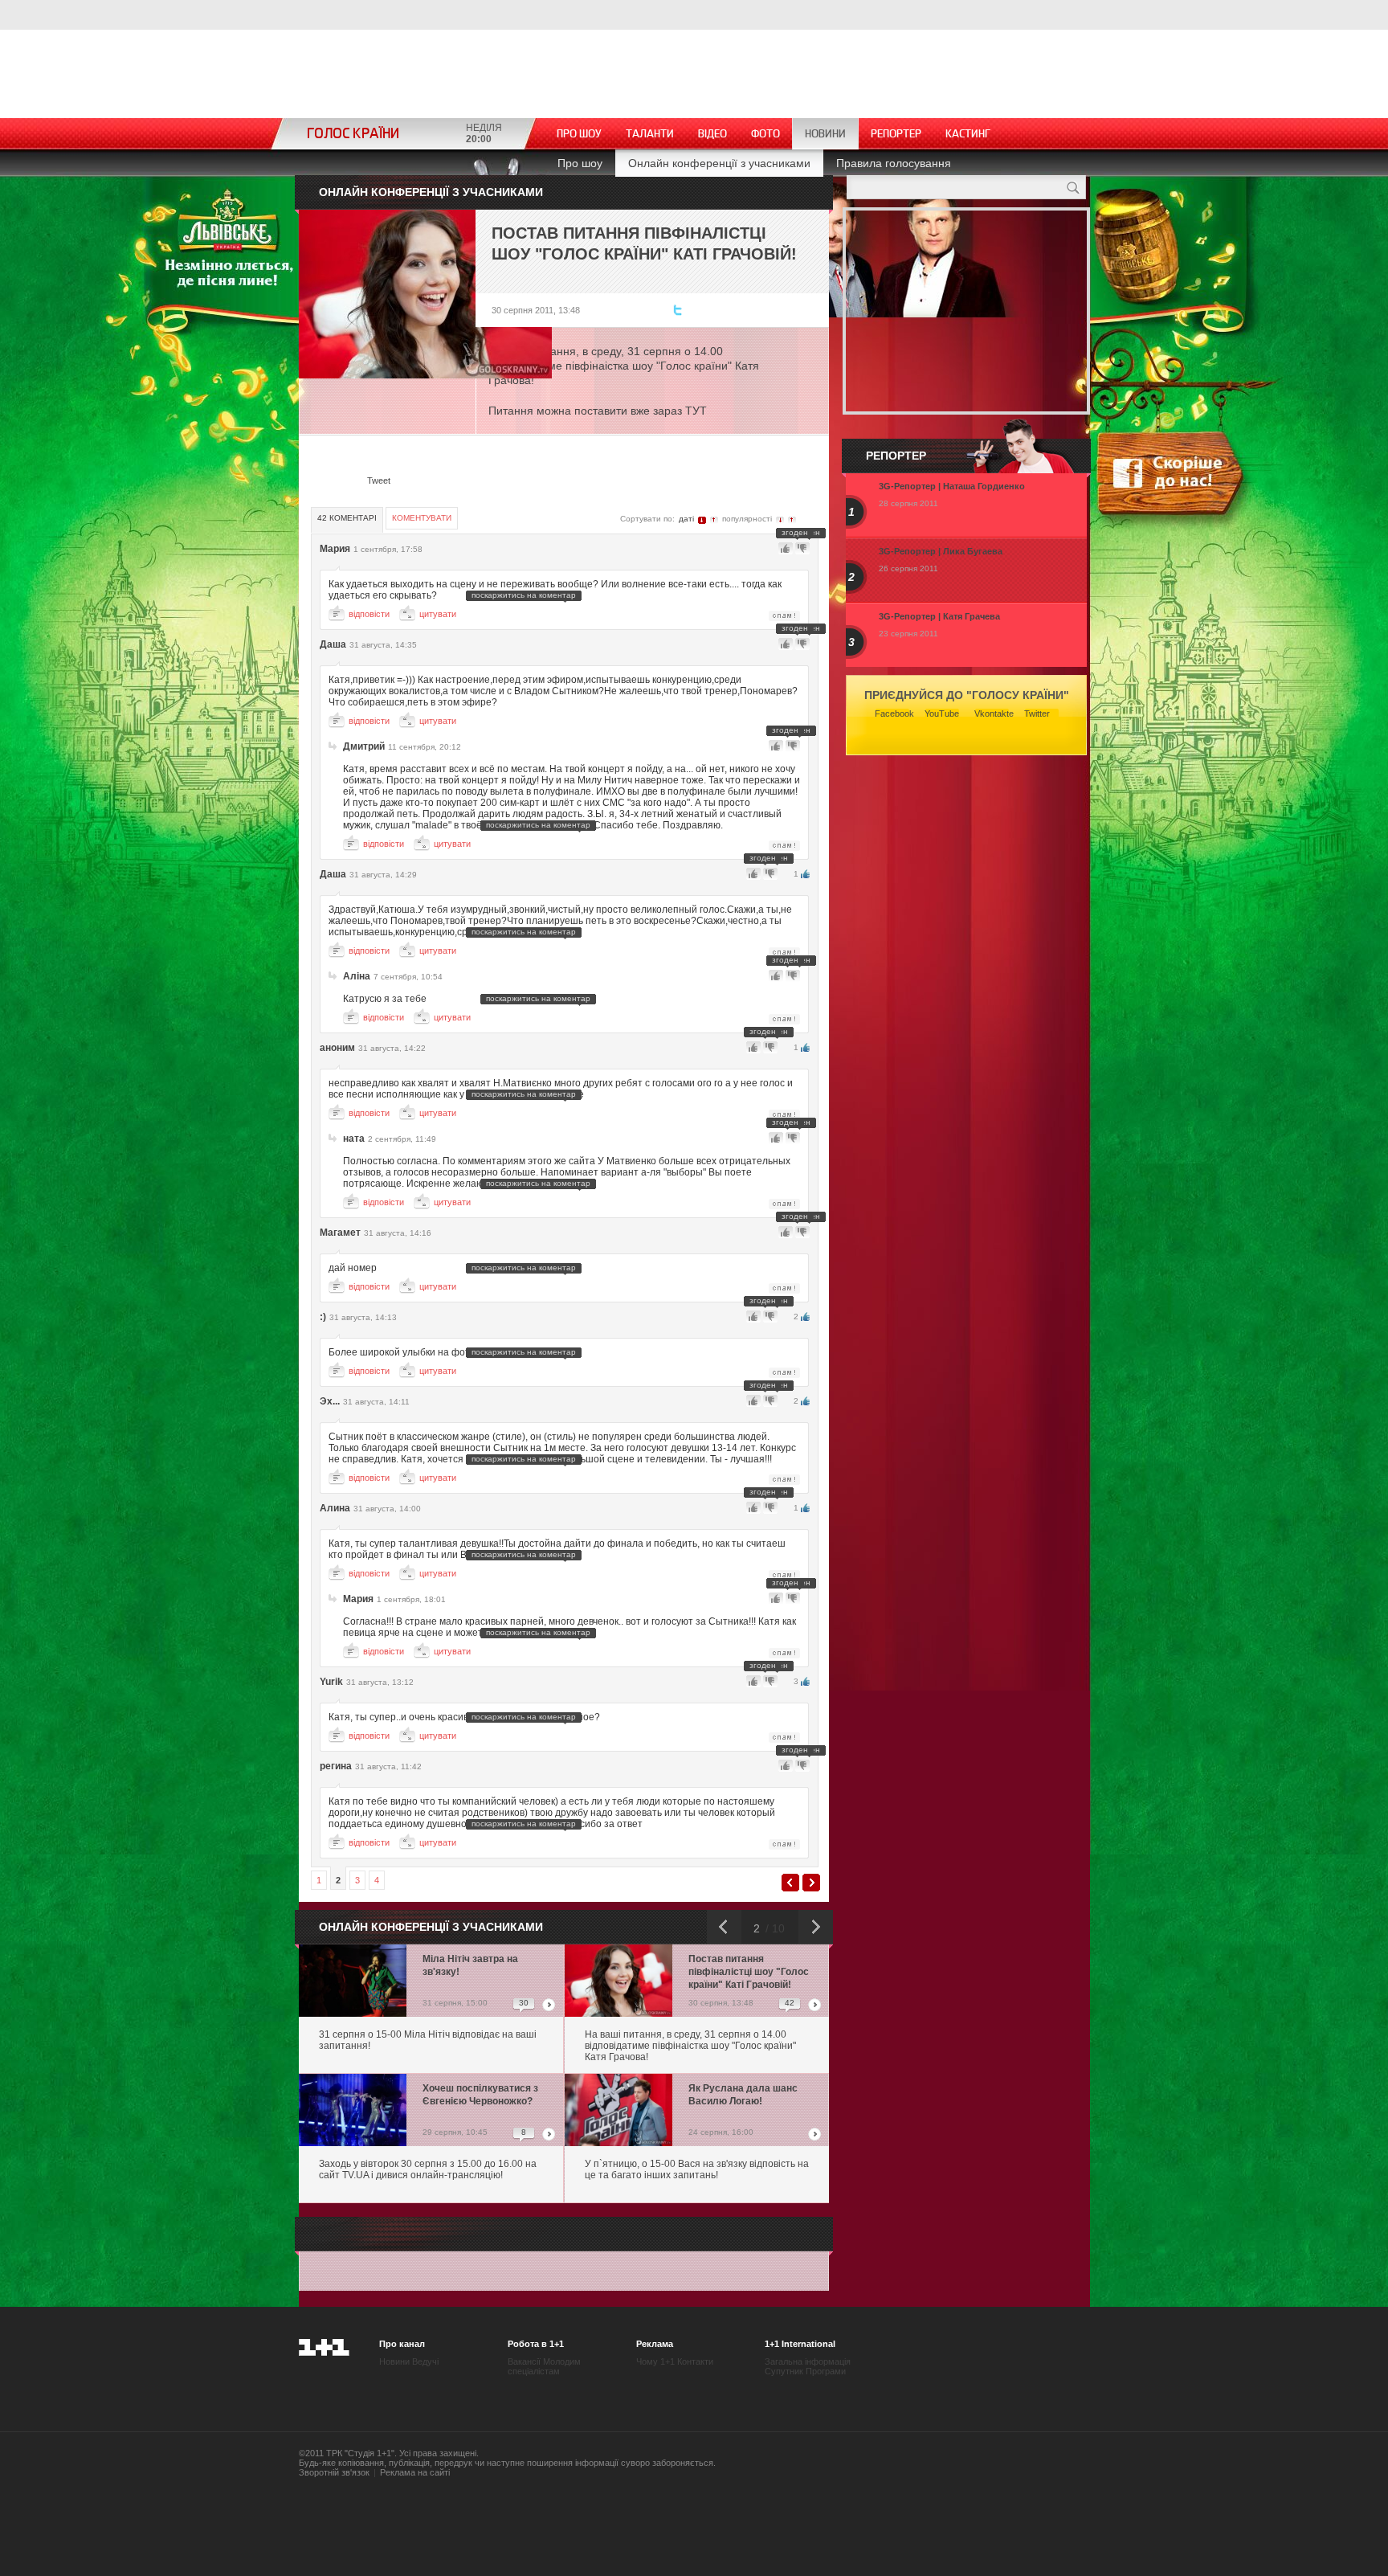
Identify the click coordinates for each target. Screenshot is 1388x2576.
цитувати (438, 614)
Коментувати (422, 518)
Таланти (650, 134)
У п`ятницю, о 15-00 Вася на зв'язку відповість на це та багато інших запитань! (697, 2169)
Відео (712, 134)
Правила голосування (894, 163)
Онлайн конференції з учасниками (719, 163)
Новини (825, 134)
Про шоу (579, 134)
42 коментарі (347, 518)
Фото (765, 134)
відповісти (369, 614)
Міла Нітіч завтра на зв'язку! (470, 1965)
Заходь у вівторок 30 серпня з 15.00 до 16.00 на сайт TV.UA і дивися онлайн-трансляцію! (428, 2169)
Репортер (896, 134)
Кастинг (968, 134)
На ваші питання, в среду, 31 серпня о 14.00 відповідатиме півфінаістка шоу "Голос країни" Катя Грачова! (690, 2046)
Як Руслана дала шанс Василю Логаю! (743, 2095)
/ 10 (774, 1928)
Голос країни (353, 134)
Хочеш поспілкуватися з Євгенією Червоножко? (480, 2095)
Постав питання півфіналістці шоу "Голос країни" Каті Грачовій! (749, 1972)
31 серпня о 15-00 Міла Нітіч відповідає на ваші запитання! (428, 2040)
